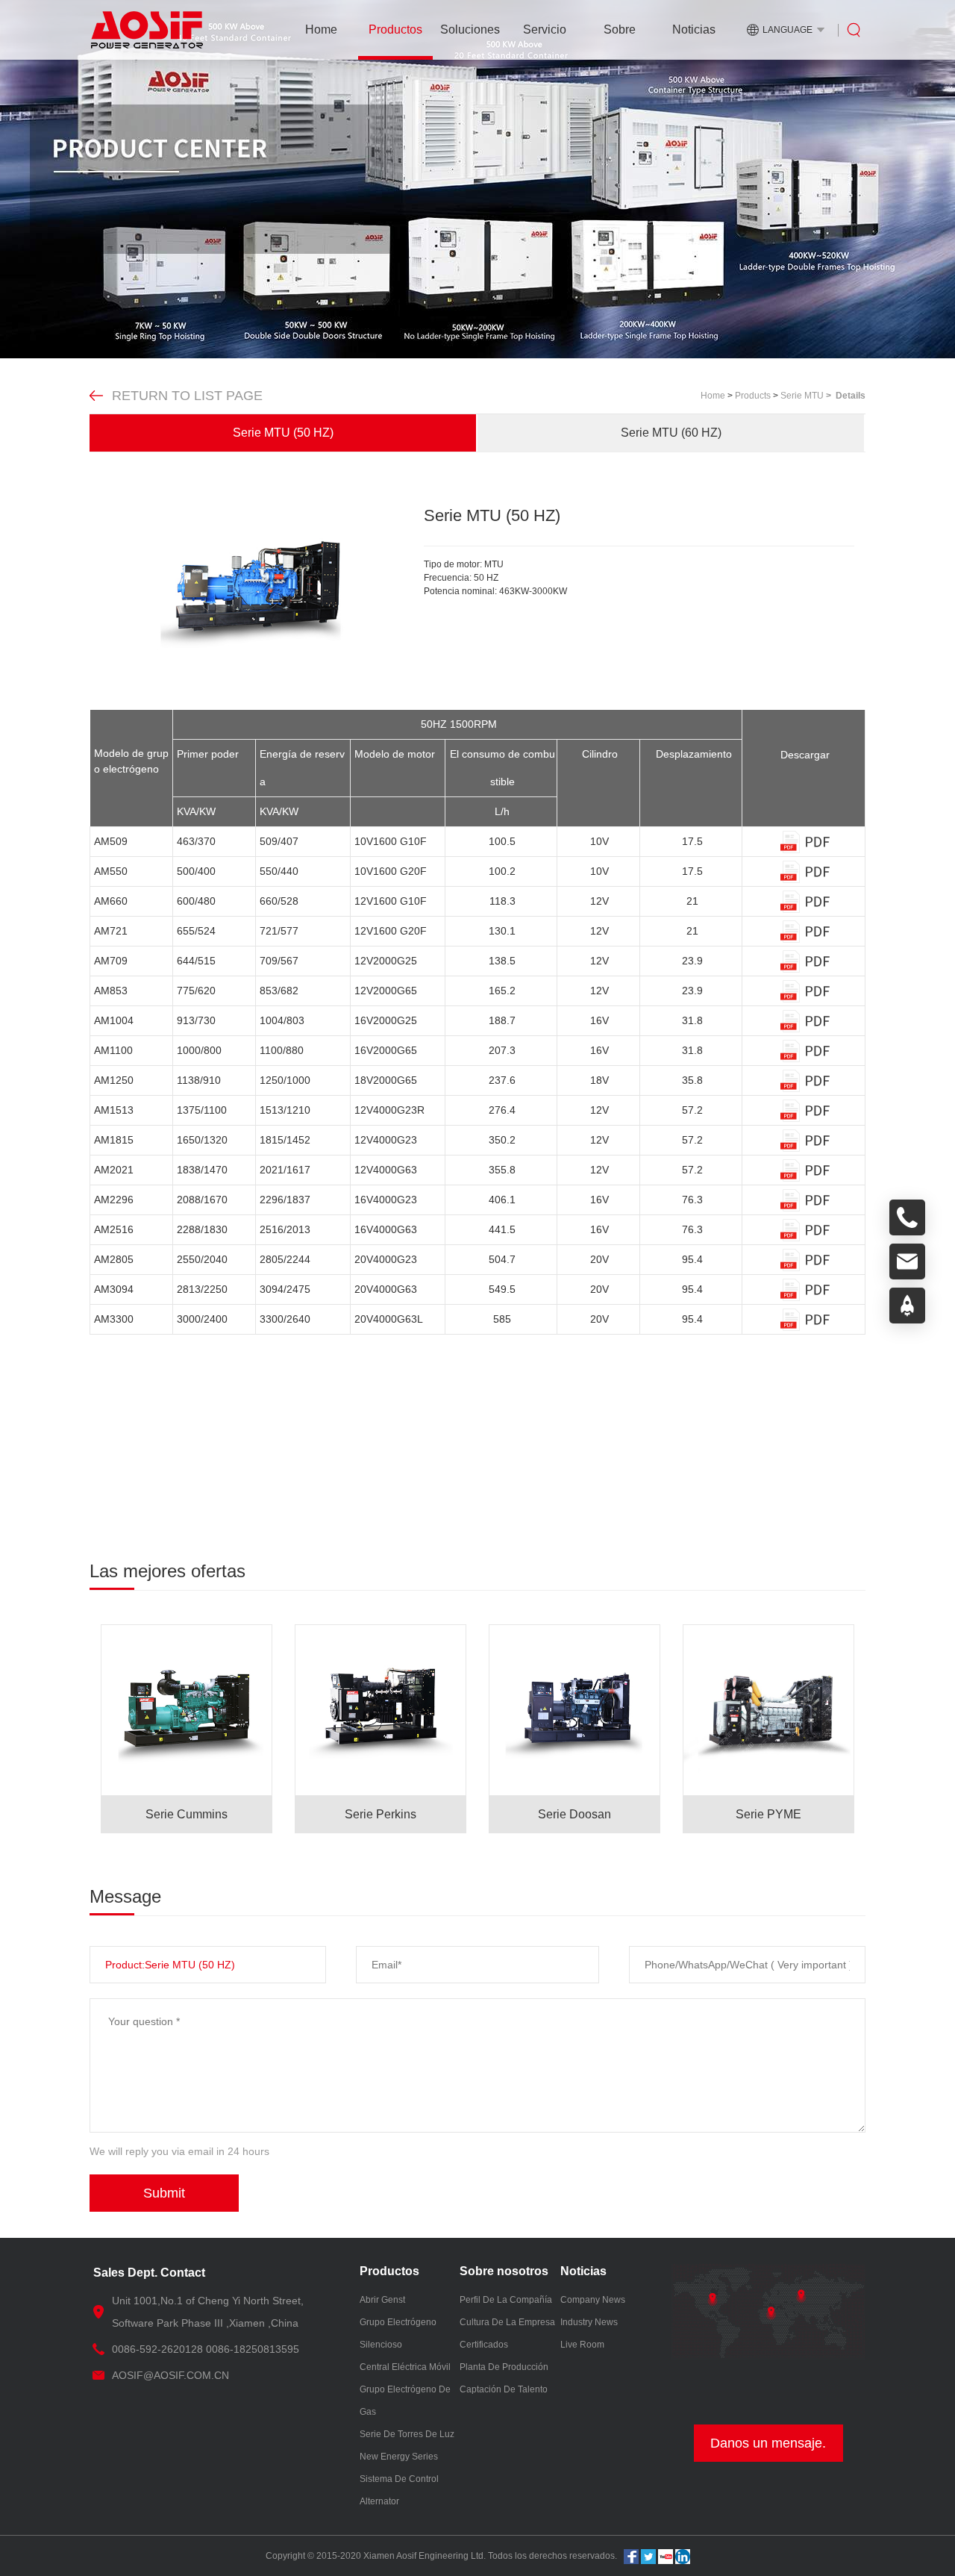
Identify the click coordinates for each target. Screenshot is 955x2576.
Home (321, 29)
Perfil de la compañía (506, 2300)
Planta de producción (504, 2367)
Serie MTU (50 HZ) (283, 433)
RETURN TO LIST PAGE (187, 396)
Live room (582, 2345)
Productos (395, 29)
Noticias (694, 29)
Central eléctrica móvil (405, 2367)
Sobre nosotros (620, 41)
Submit (164, 2193)
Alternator (379, 2501)
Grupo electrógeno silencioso (398, 2333)
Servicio (545, 29)
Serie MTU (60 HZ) (671, 433)
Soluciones (470, 29)
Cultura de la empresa (507, 2322)
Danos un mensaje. (768, 2443)
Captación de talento (504, 2389)
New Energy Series (399, 2457)
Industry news (589, 2322)
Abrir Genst (382, 2300)
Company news (593, 2300)
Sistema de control (399, 2479)
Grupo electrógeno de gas (405, 2401)
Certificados (484, 2345)
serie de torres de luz (407, 2434)
